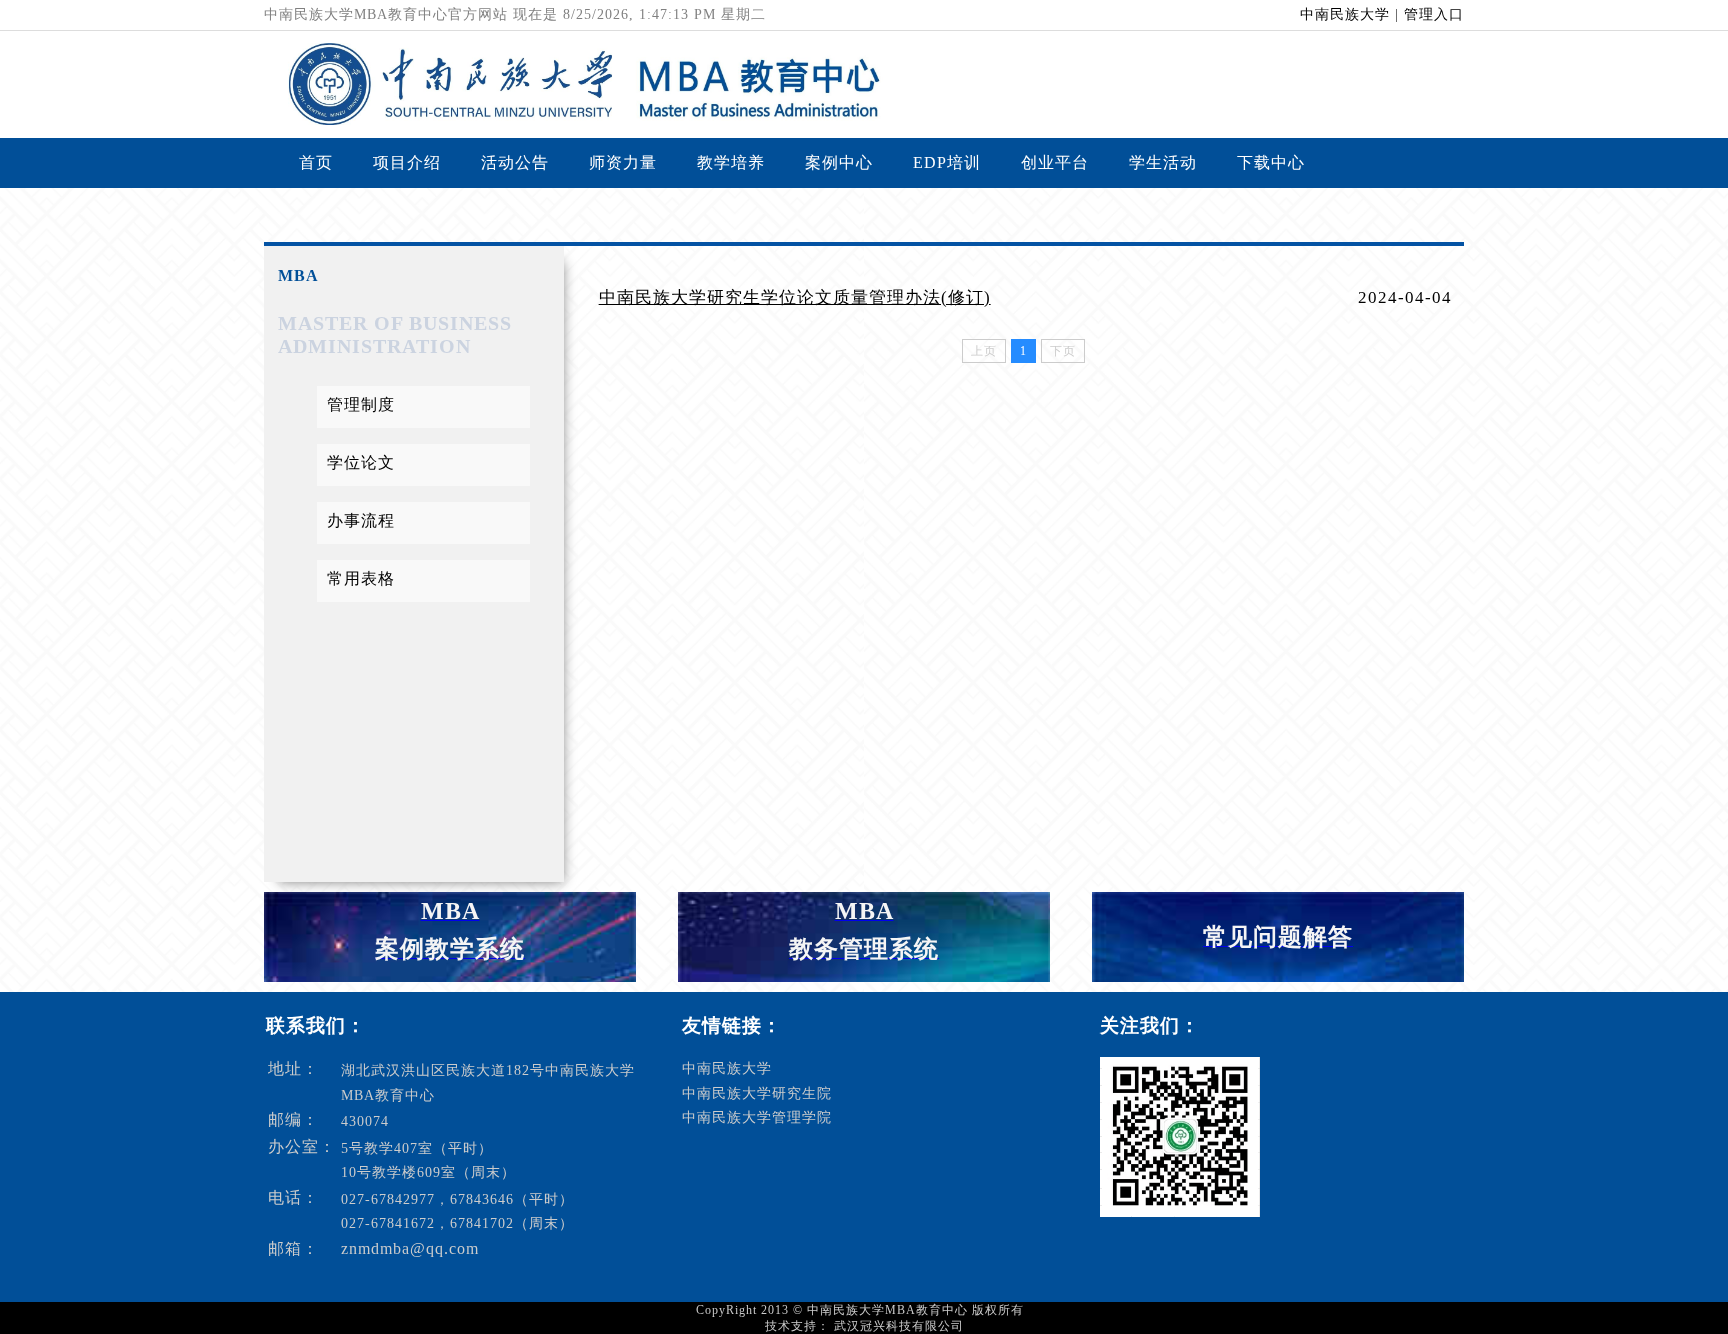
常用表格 (361, 578)
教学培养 (731, 162)
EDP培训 (947, 162)
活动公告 (515, 162)
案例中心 (839, 162)
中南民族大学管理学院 (757, 1117)
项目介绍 (407, 162)
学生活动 (1163, 162)
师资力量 (623, 162)
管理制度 (361, 404)
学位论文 (361, 462)
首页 (316, 162)
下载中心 (1271, 162)
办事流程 (361, 520)
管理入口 (1434, 14)
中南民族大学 (1345, 14)
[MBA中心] (573, 119)
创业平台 (1055, 162)
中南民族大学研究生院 (757, 1093)
